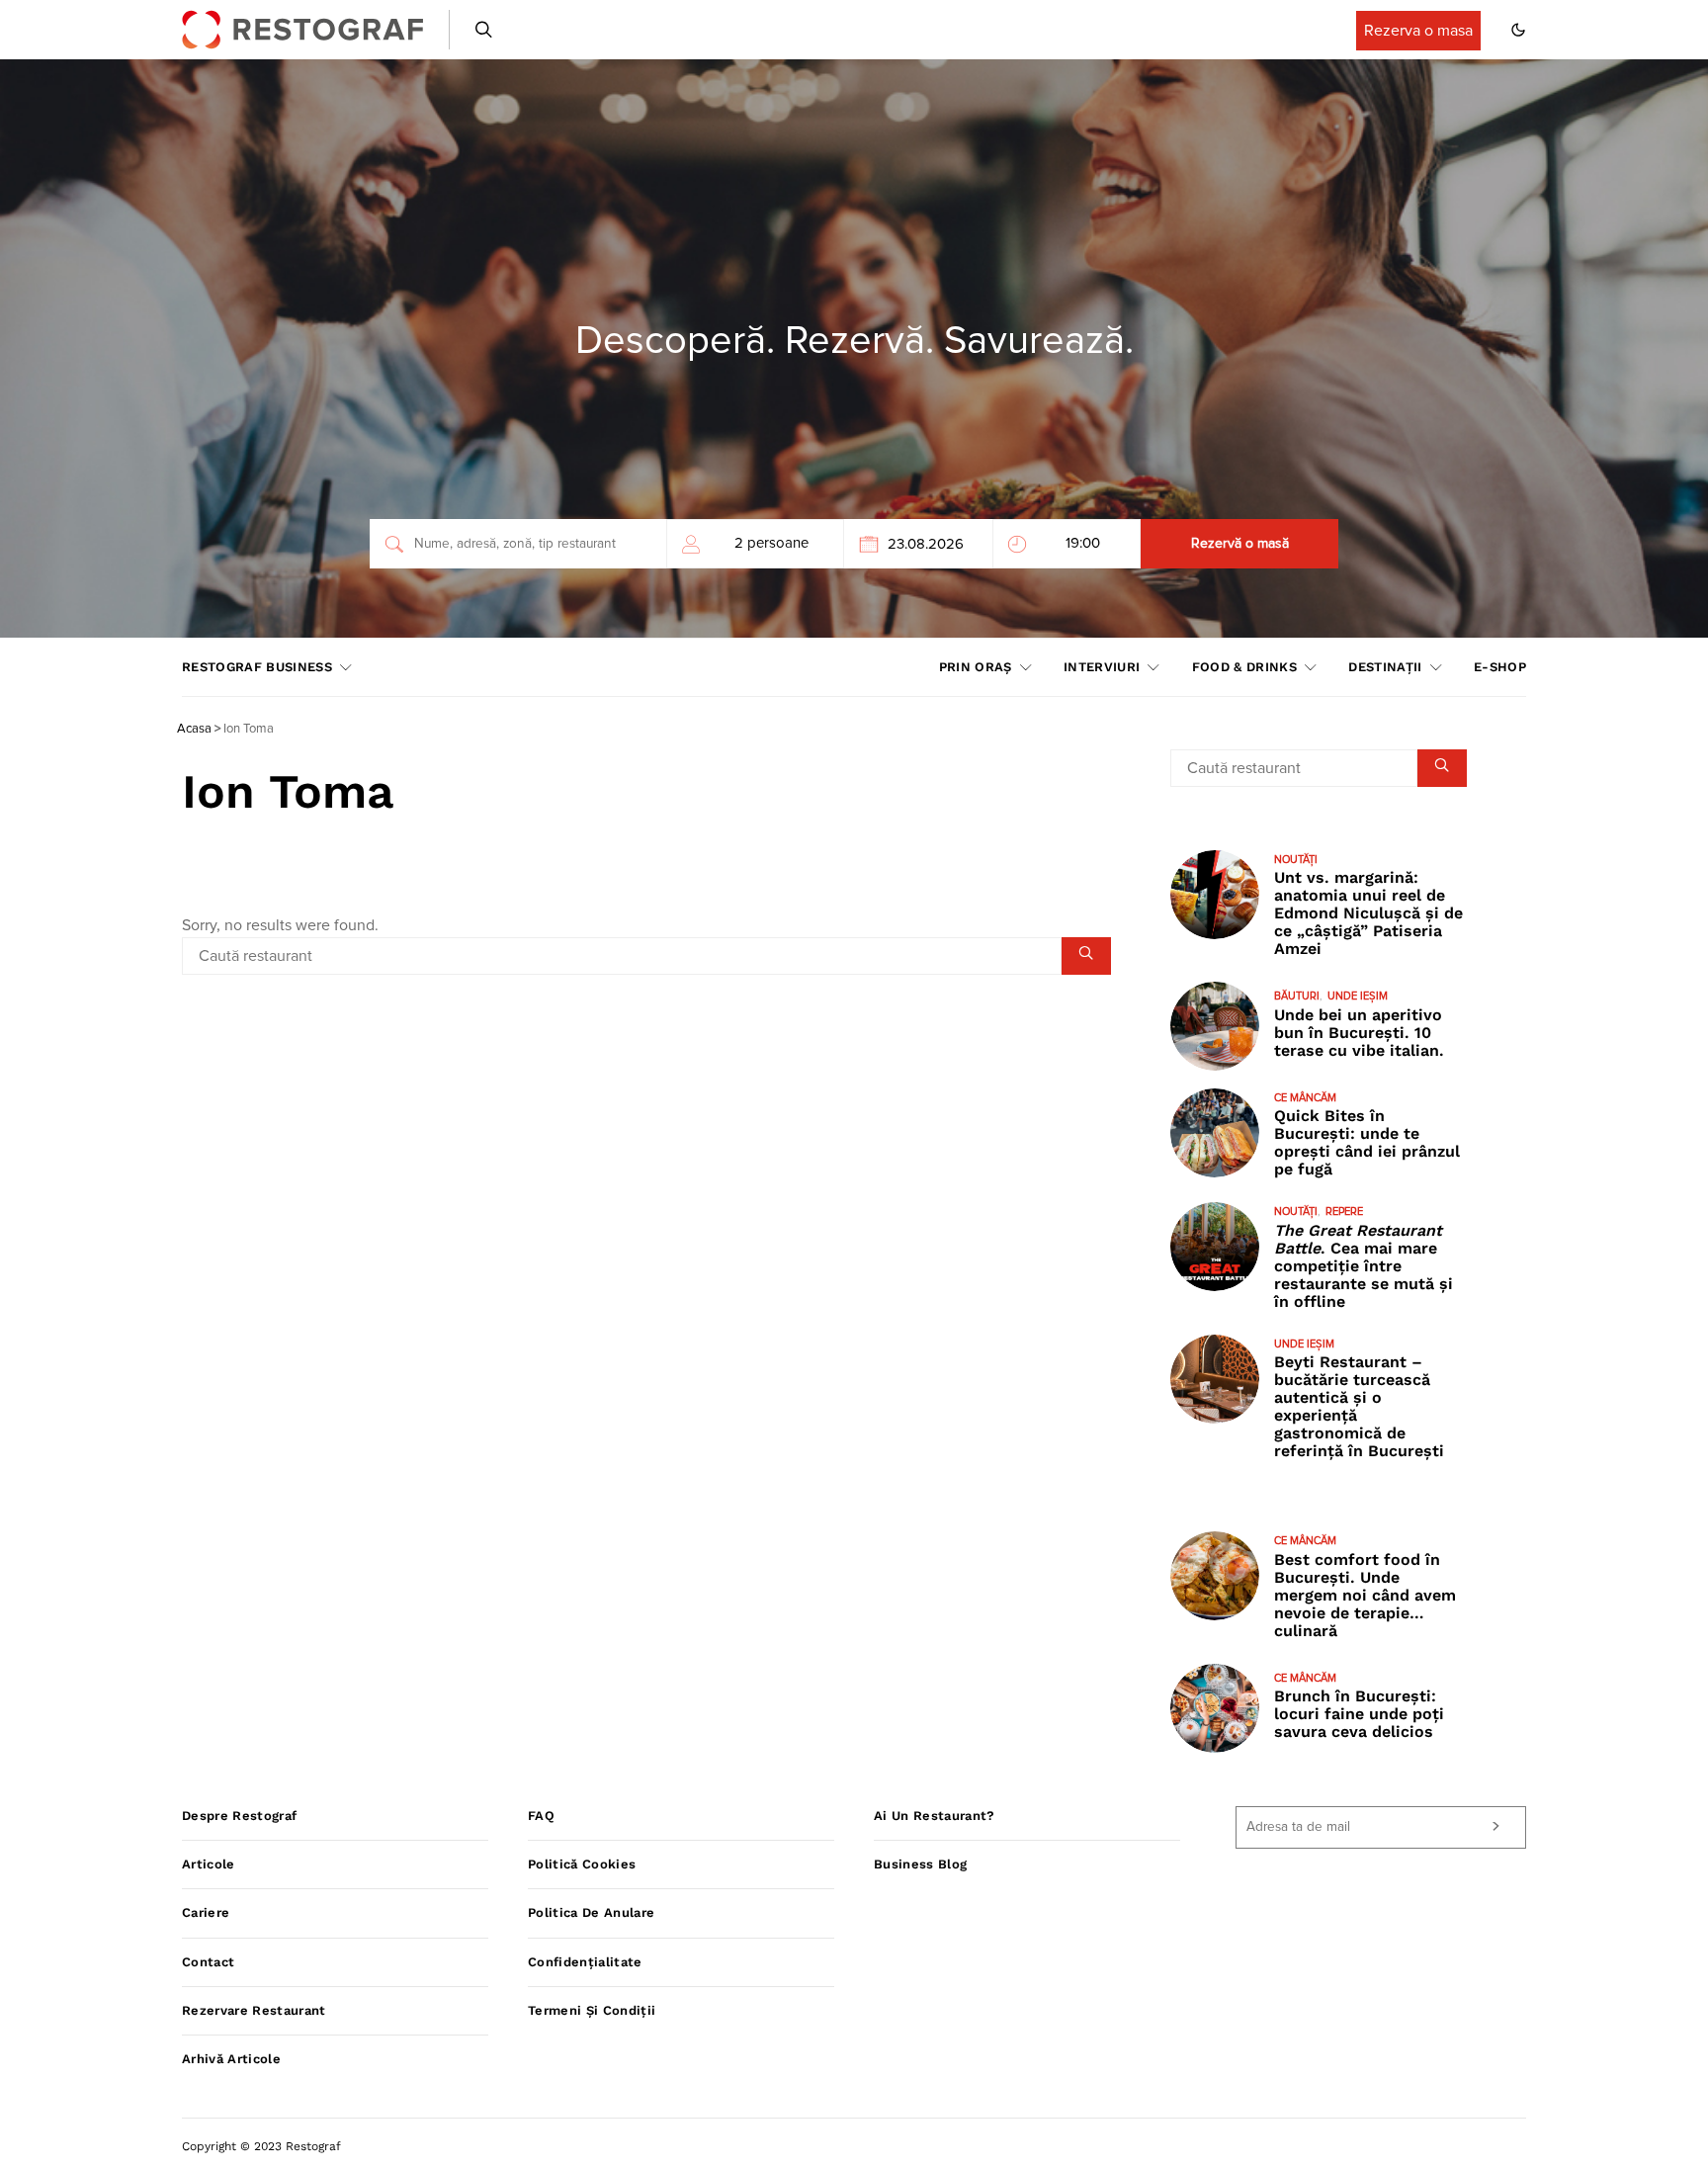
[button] (1518, 30)
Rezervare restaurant (254, 2010)
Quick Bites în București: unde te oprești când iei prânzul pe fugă (1367, 1142)
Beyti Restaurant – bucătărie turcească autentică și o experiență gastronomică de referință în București (1359, 1406)
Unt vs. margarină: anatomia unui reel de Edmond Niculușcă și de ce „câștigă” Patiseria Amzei (1368, 913)
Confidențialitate (585, 1962)
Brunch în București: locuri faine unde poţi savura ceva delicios (1359, 1714)
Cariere (206, 1912)
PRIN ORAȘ (976, 667)
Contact (208, 1962)
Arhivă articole (231, 2059)
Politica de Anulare (591, 1912)
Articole (209, 1864)
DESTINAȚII (1385, 667)
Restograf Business (257, 667)
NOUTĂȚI (1296, 860)
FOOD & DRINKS (1244, 667)
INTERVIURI (1102, 667)
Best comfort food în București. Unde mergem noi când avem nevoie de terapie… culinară (1365, 1595)
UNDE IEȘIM (1358, 996)
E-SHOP (1500, 667)
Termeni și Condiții (592, 2010)
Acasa (194, 729)
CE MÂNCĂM (1305, 1098)
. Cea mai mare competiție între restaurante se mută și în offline (1364, 1266)
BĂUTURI (1297, 996)
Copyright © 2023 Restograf (261, 2146)
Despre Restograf (239, 1816)
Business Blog (920, 1864)
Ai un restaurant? (935, 1816)
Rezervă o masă (1240, 544)
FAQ (541, 1816)
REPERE (1344, 1212)
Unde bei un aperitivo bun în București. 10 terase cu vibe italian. (1359, 1033)
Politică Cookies (582, 1864)
